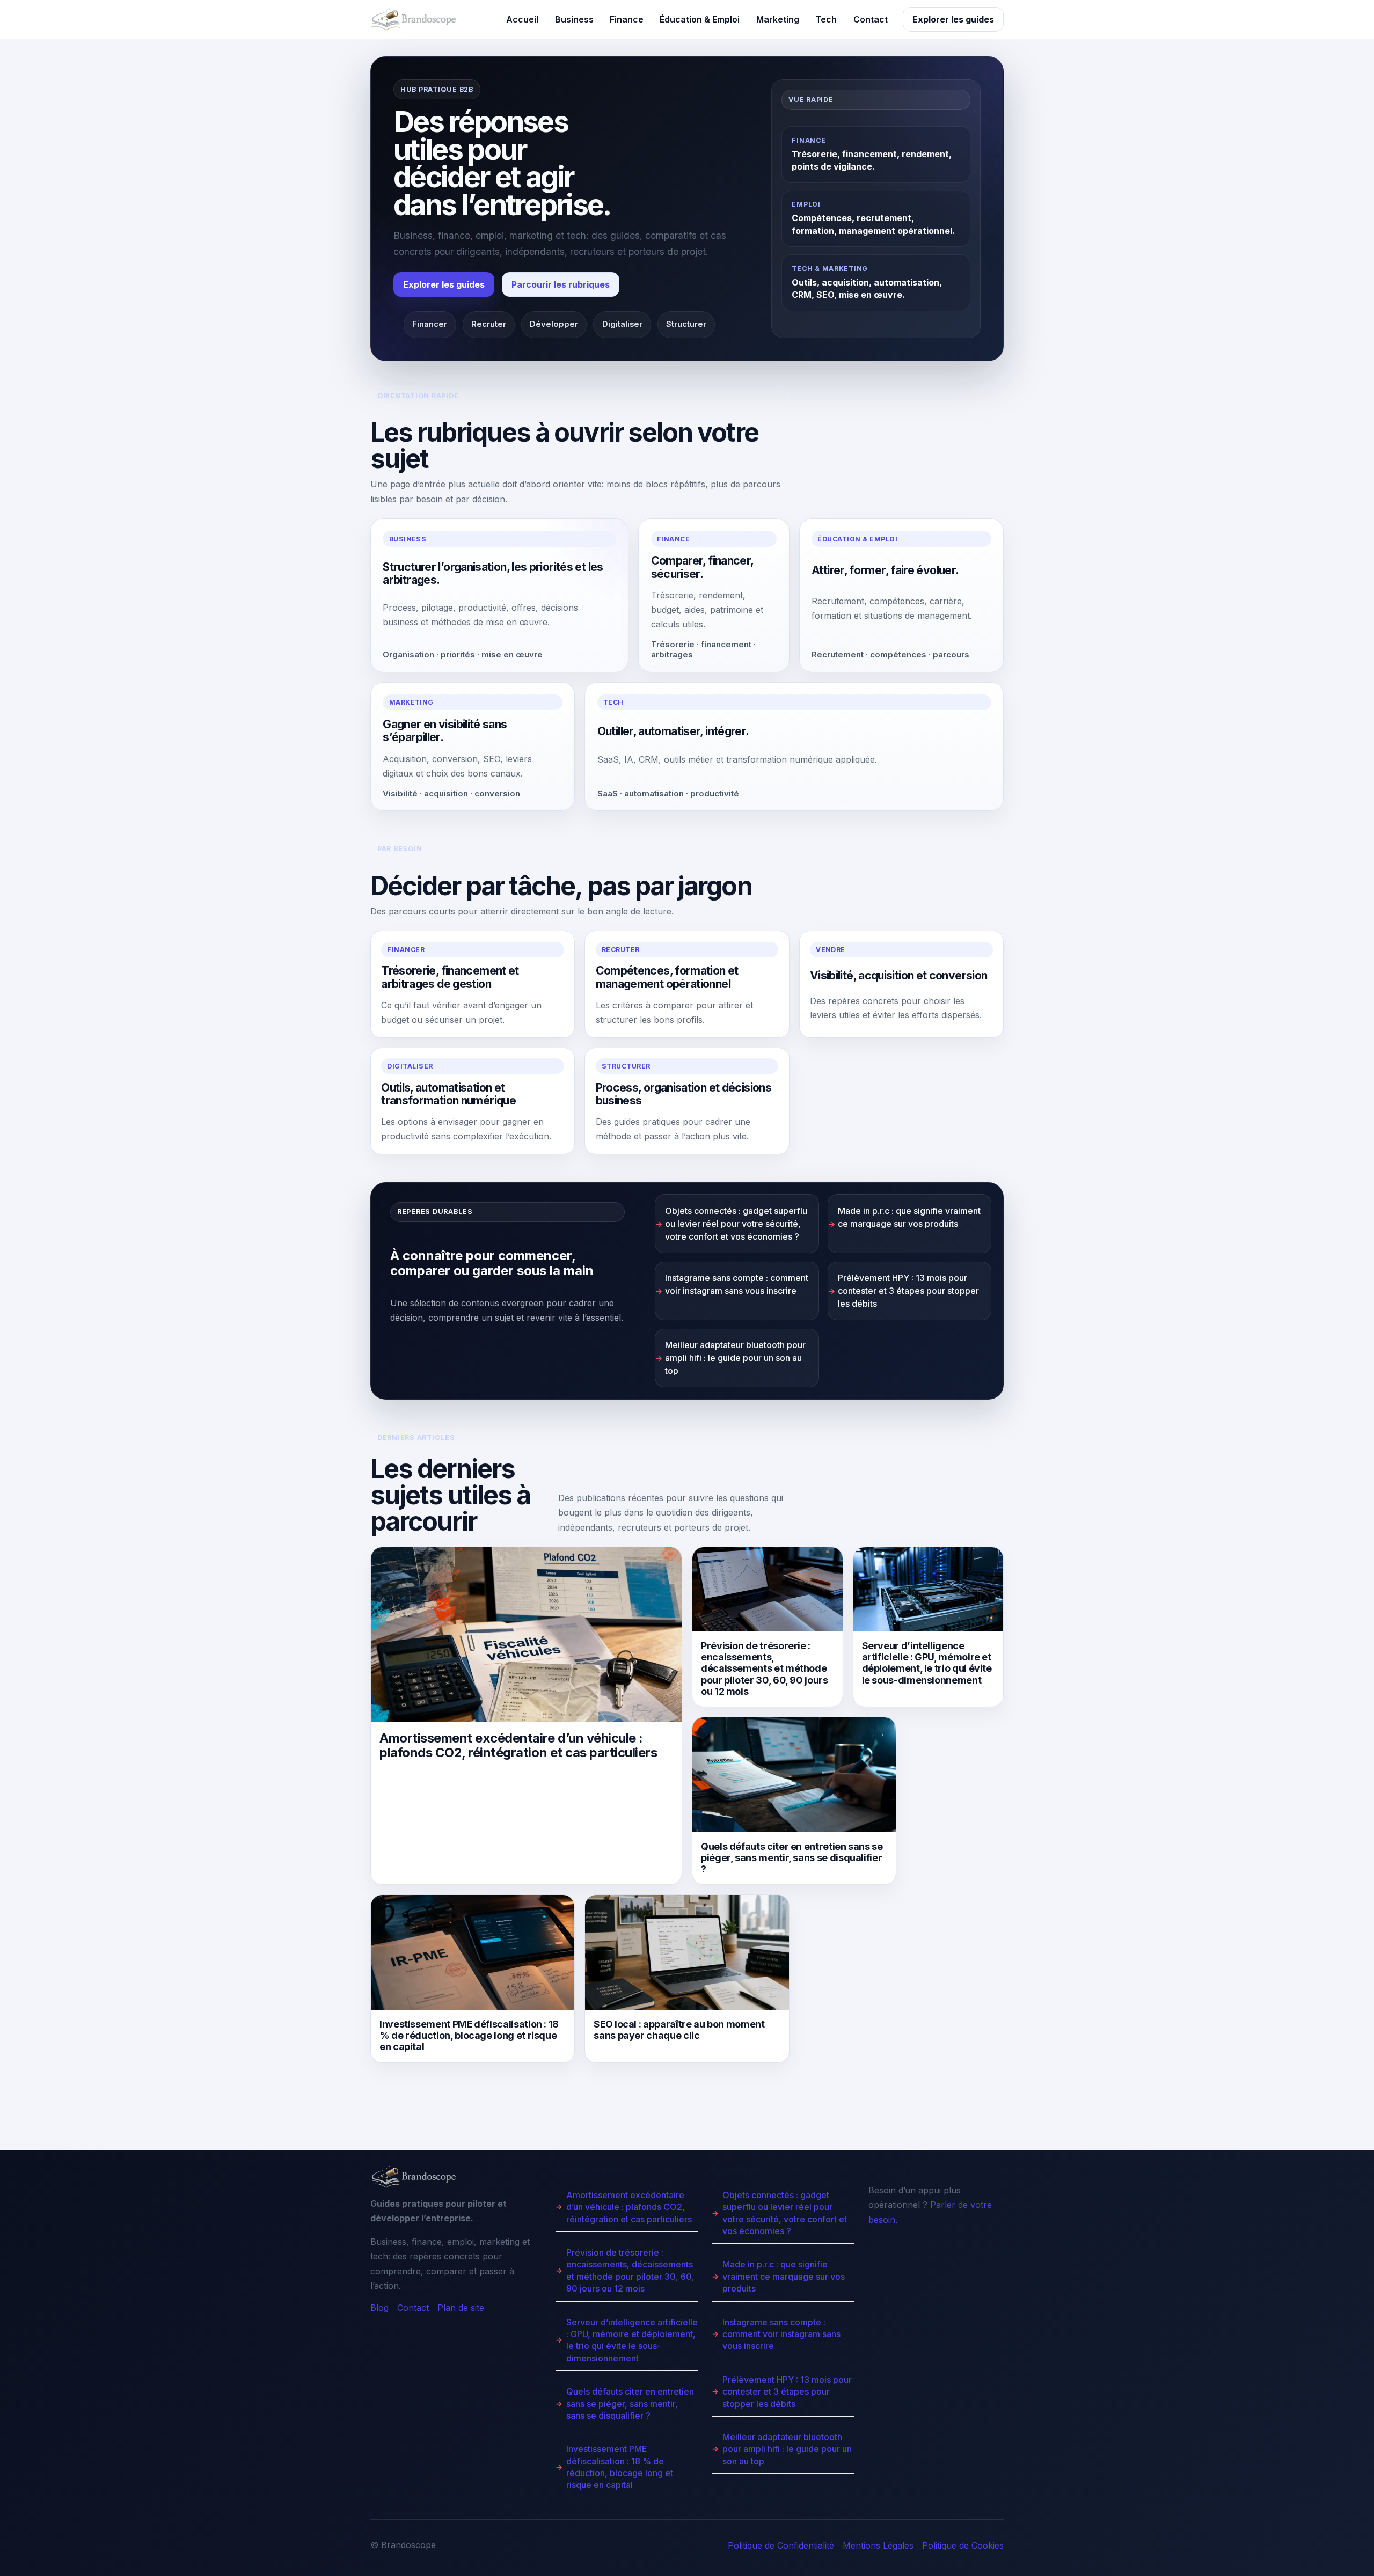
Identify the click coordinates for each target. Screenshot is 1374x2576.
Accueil (522, 19)
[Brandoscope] (413, 19)
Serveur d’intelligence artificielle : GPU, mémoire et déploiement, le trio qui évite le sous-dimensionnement (632, 2340)
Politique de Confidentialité (781, 2545)
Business (574, 19)
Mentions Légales (878, 2545)
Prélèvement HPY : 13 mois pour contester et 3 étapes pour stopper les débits (908, 1291)
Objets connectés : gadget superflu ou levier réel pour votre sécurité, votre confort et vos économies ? (736, 1224)
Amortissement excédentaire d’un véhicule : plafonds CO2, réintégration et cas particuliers (629, 2207)
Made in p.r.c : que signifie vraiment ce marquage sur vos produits (909, 1217)
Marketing (778, 19)
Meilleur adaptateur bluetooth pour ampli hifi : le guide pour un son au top (735, 1358)
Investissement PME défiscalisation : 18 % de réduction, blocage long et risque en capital (620, 2467)
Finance (627, 19)
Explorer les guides (953, 19)
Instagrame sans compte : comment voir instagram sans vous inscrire (737, 1284)
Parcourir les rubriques (561, 284)
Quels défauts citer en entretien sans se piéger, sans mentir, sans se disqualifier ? (630, 2403)
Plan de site (461, 2308)
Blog (379, 2308)
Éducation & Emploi (700, 19)
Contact (871, 19)
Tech (826, 19)
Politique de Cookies (963, 2545)
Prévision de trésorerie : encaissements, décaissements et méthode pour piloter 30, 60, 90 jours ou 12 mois (630, 2270)
